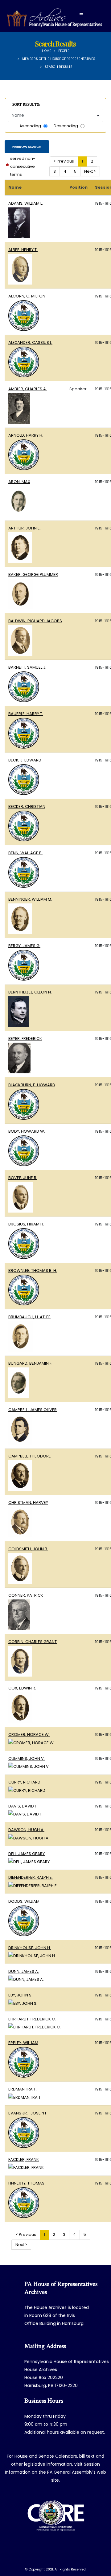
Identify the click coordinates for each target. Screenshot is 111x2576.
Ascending (30, 126)
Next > (90, 171)
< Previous (64, 161)
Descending (66, 126)
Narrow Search (27, 147)
